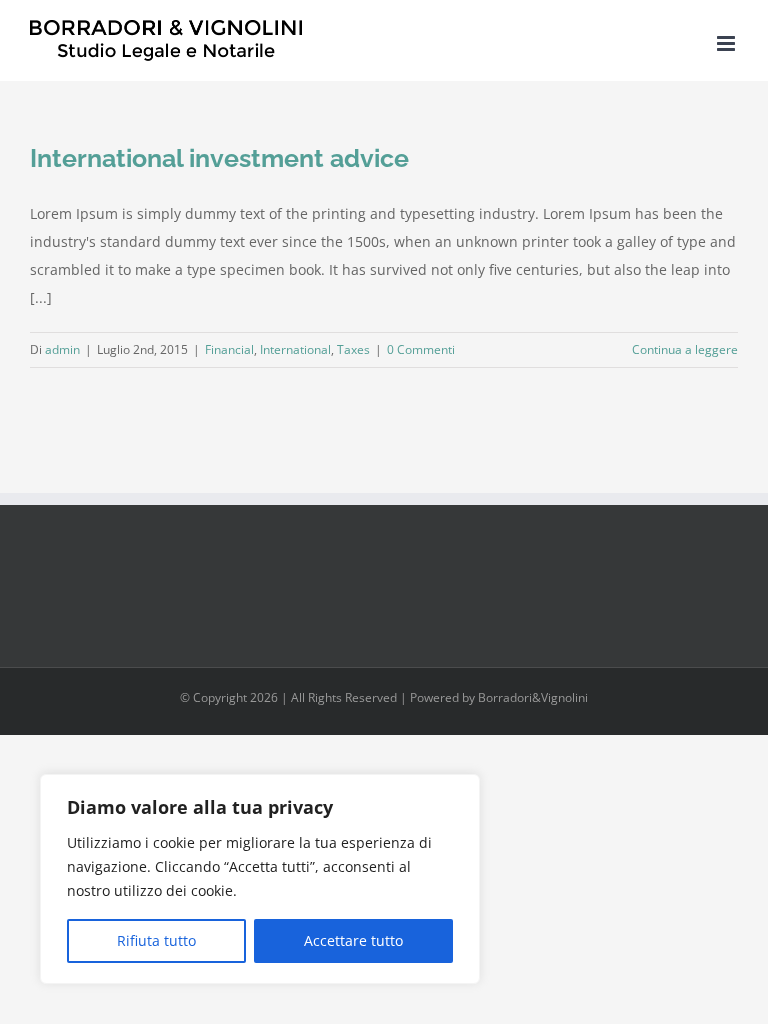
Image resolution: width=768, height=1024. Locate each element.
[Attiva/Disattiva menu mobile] (727, 43)
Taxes (353, 349)
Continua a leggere (685, 349)
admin (62, 349)
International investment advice (219, 158)
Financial (229, 349)
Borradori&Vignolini (533, 697)
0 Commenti (421, 349)
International (295, 349)
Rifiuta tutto (156, 940)
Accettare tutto (353, 940)
